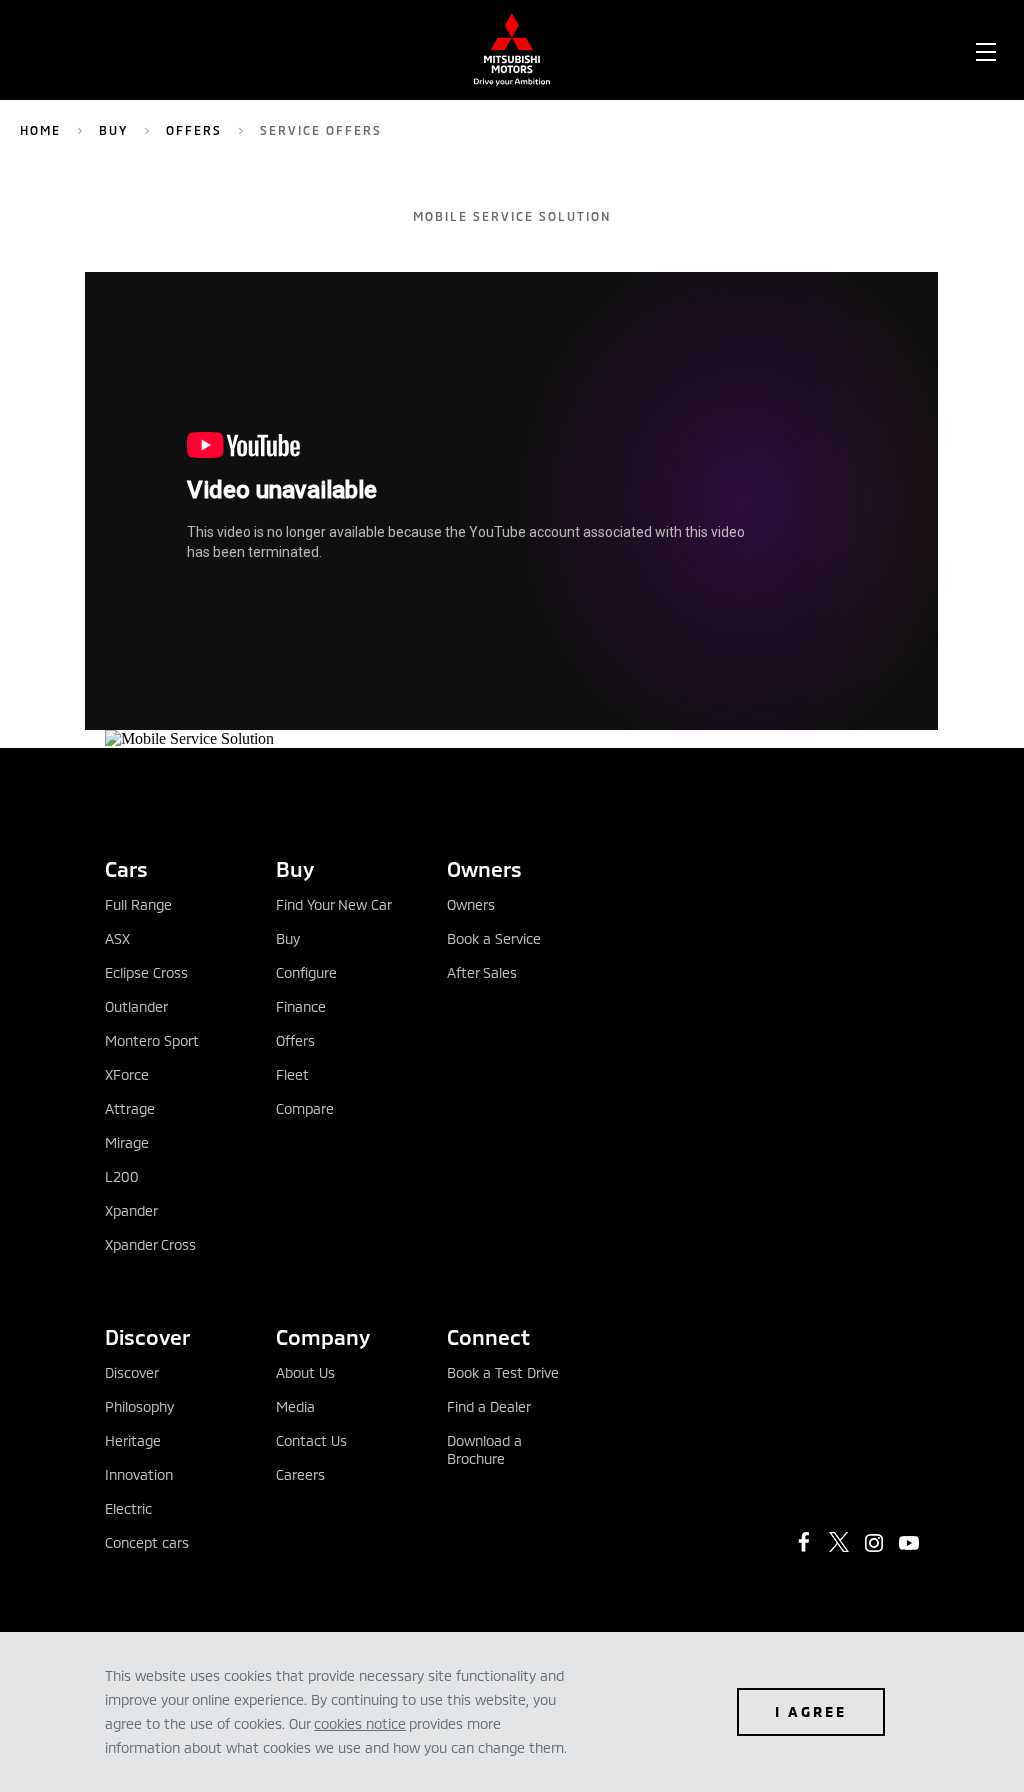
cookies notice (360, 1723)
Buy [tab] (295, 868)
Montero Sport (152, 1040)
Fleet (292, 1074)
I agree (811, 1711)
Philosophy (139, 1406)
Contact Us (311, 1440)
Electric (128, 1508)
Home (40, 130)
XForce (127, 1074)
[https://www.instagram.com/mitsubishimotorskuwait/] (874, 1543)
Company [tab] (323, 1336)
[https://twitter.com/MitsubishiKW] (839, 1542)
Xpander (131, 1210)
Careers (300, 1474)
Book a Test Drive (503, 1372)
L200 (122, 1176)
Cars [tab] (126, 868)
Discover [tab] (147, 1336)
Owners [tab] (484, 868)
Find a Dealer (489, 1406)
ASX (117, 938)
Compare (305, 1108)
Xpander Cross (150, 1244)
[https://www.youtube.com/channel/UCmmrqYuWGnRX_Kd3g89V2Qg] (909, 1543)
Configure (306, 972)
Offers (194, 130)
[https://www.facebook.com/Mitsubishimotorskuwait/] (804, 1542)
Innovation (139, 1474)
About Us (305, 1372)
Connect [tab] (488, 1336)
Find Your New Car (334, 904)
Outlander (136, 1006)
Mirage (127, 1142)
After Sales (482, 972)
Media (295, 1406)
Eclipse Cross (146, 972)
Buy (113, 130)
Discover (132, 1372)
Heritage (133, 1440)
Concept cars (147, 1542)
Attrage (130, 1108)
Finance (301, 1006)
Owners (471, 904)
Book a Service (494, 938)
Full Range (138, 904)
